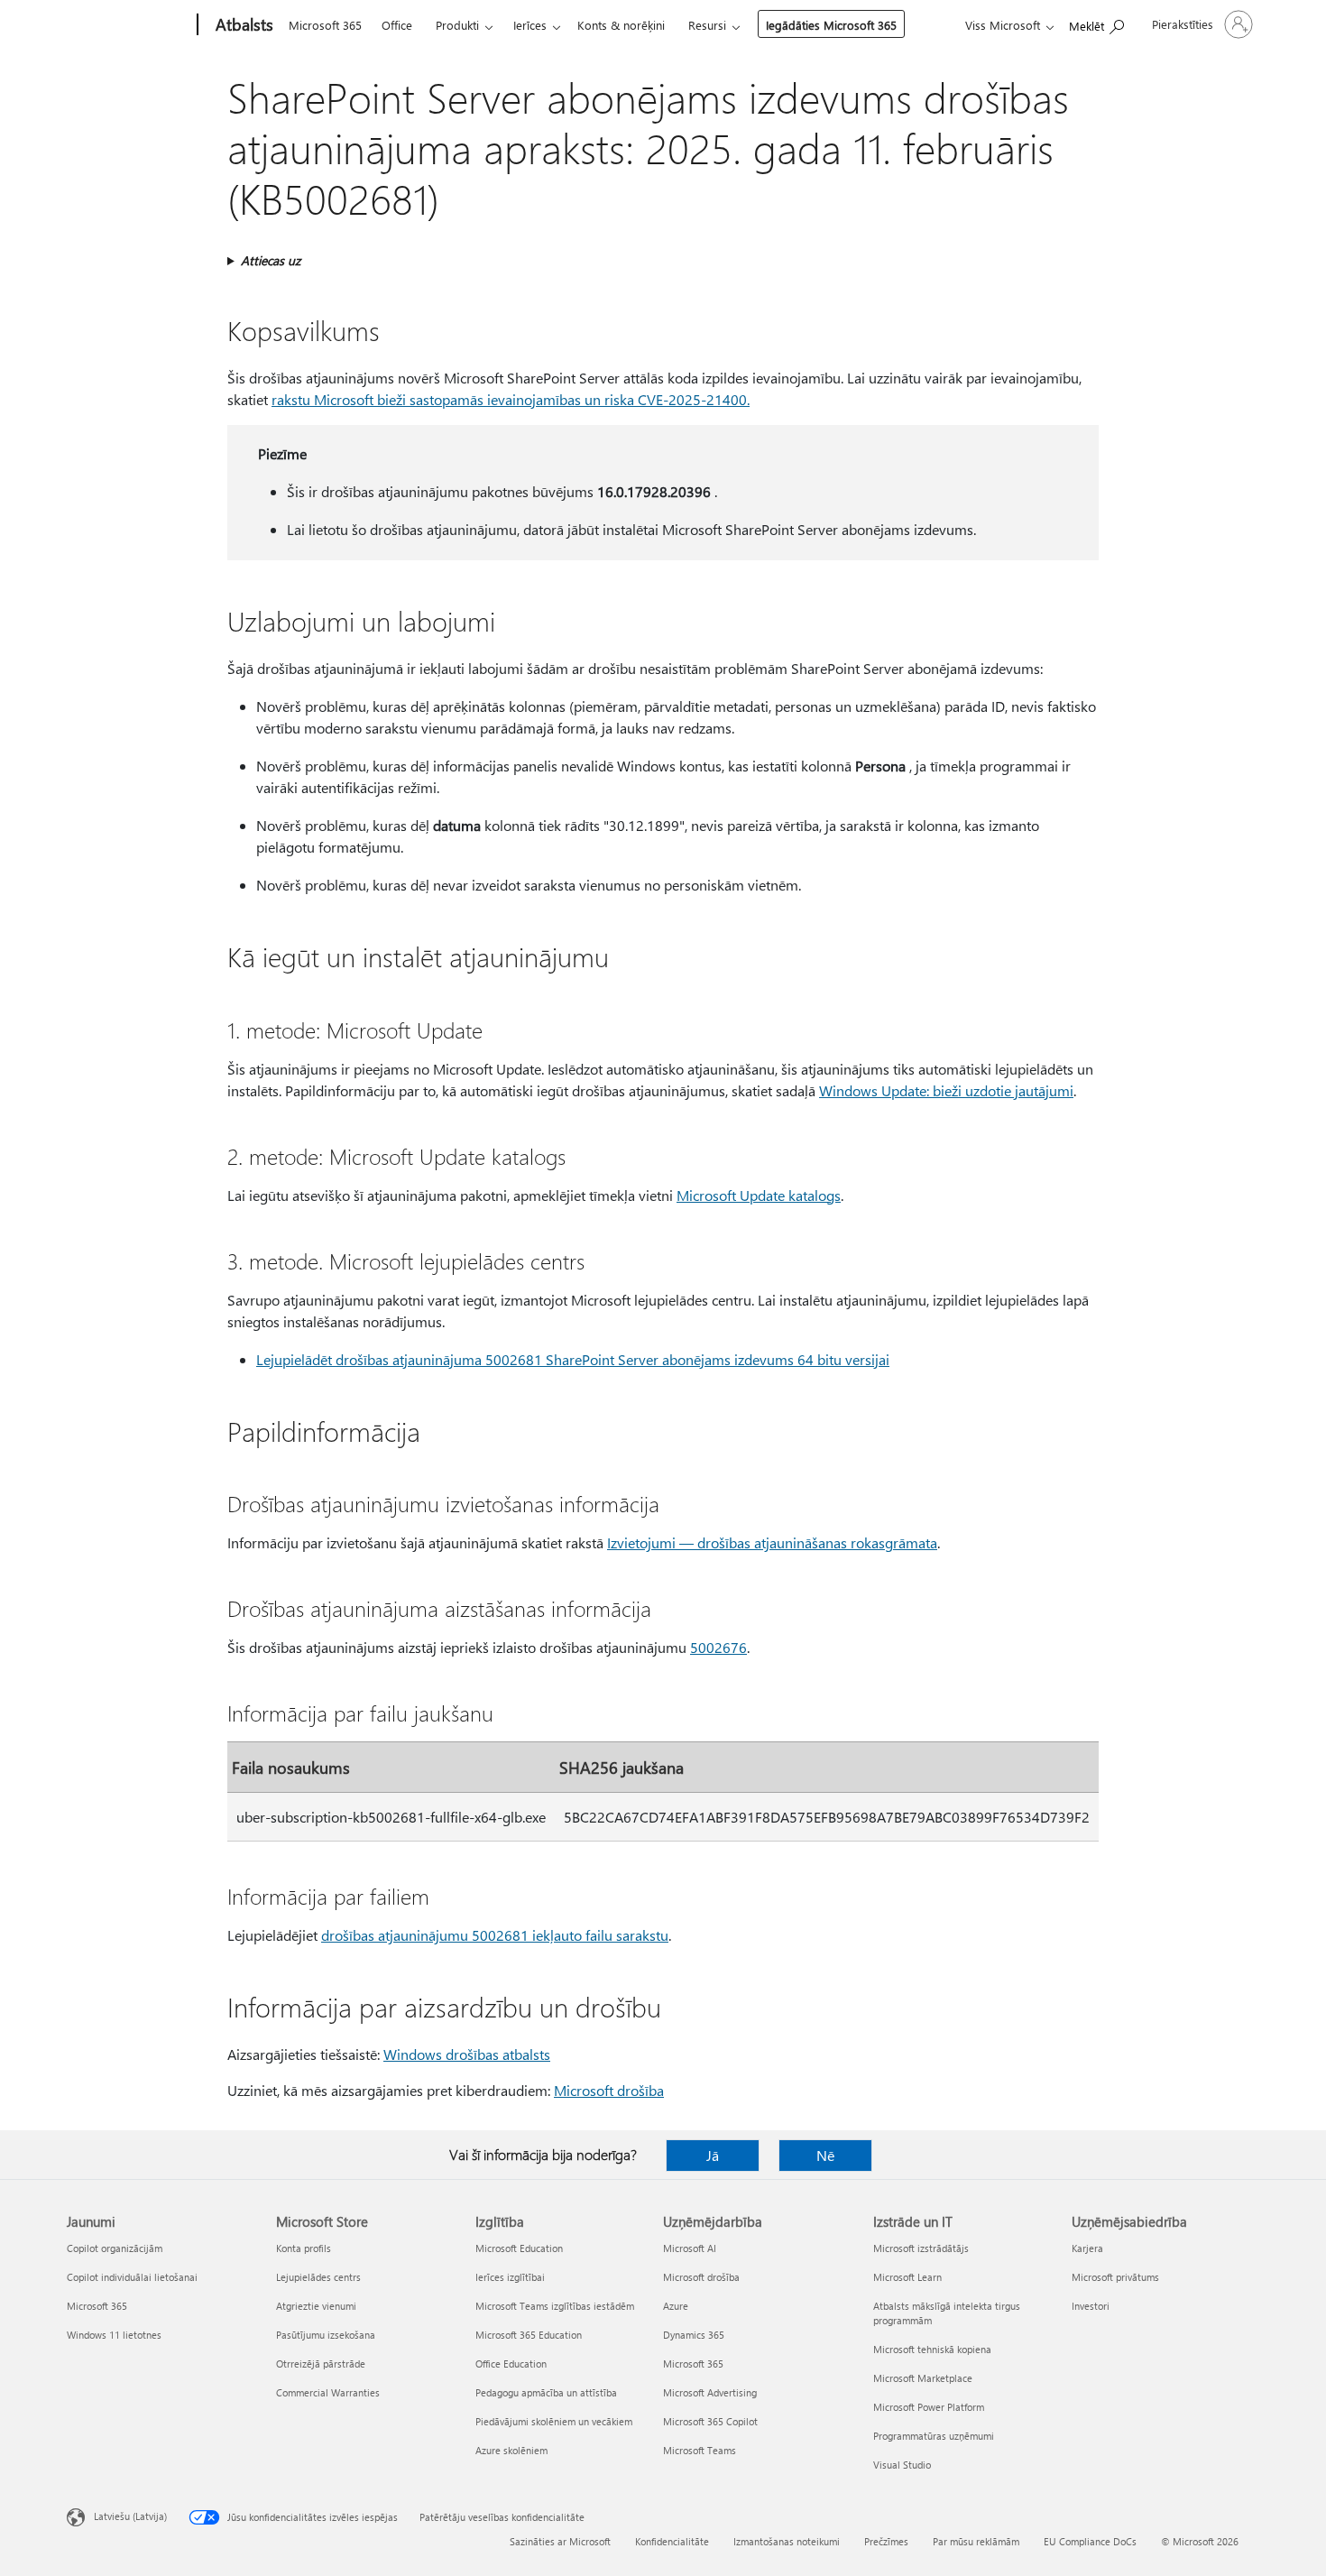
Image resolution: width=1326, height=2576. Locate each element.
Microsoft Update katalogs (759, 1195)
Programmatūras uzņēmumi (934, 2436)
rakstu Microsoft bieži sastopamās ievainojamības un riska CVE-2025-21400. (511, 399)
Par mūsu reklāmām (976, 2541)
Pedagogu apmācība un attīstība (546, 2392)
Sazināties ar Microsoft (560, 2541)
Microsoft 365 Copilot (710, 2421)
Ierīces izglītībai (510, 2277)
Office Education (511, 2364)
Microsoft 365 (325, 25)
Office (397, 25)
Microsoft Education (519, 2248)
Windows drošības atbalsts (467, 2054)
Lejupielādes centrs (318, 2277)
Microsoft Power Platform (929, 2407)
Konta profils (304, 2248)
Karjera (1087, 2248)
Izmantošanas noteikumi (787, 2541)
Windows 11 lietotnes (114, 2335)
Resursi (707, 25)
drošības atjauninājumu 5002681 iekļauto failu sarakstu (495, 1935)
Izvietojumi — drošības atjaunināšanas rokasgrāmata (772, 1542)
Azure (676, 2306)
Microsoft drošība (609, 2090)
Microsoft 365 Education (529, 2335)
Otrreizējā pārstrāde (321, 2364)
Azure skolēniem (511, 2450)
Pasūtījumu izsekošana (326, 2335)
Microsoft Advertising (710, 2392)
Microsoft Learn (907, 2277)
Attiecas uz (271, 260)
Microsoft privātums (1115, 2277)
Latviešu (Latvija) (130, 2516)
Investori (1091, 2306)
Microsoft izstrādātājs (921, 2248)
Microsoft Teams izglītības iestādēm (555, 2306)
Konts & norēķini (621, 25)
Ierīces (530, 25)
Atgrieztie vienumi (316, 2306)
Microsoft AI (690, 2248)
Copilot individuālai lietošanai (132, 2277)
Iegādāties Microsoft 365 (831, 25)
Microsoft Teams (700, 2450)
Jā (713, 2155)
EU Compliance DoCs (1090, 2541)
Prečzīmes (886, 2541)
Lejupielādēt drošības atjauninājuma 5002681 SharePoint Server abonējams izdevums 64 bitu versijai (573, 1359)
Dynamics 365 (694, 2335)
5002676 (718, 1647)
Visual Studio (902, 2465)
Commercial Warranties (328, 2392)
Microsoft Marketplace (923, 2378)
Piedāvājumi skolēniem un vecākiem (554, 2421)
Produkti (457, 25)
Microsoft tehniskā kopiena (932, 2349)
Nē (825, 2155)
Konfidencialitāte (672, 2541)
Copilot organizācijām (115, 2248)
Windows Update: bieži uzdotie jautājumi (946, 1090)
